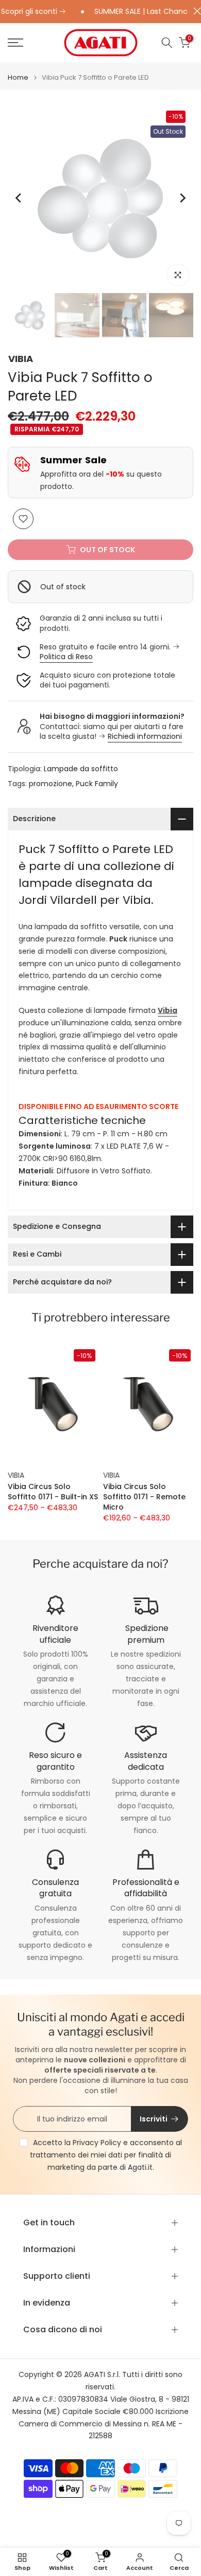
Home (18, 77)
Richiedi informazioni (145, 736)
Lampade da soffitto (81, 769)
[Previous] (19, 198)
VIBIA (21, 359)
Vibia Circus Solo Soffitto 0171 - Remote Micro (144, 1497)
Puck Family (97, 784)
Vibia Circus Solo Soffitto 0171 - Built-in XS (53, 1492)
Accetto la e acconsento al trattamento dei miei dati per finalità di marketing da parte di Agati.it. (106, 2155)
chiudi (195, 11)
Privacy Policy (97, 2143)
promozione (51, 784)
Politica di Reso (66, 657)
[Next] (182, 198)
